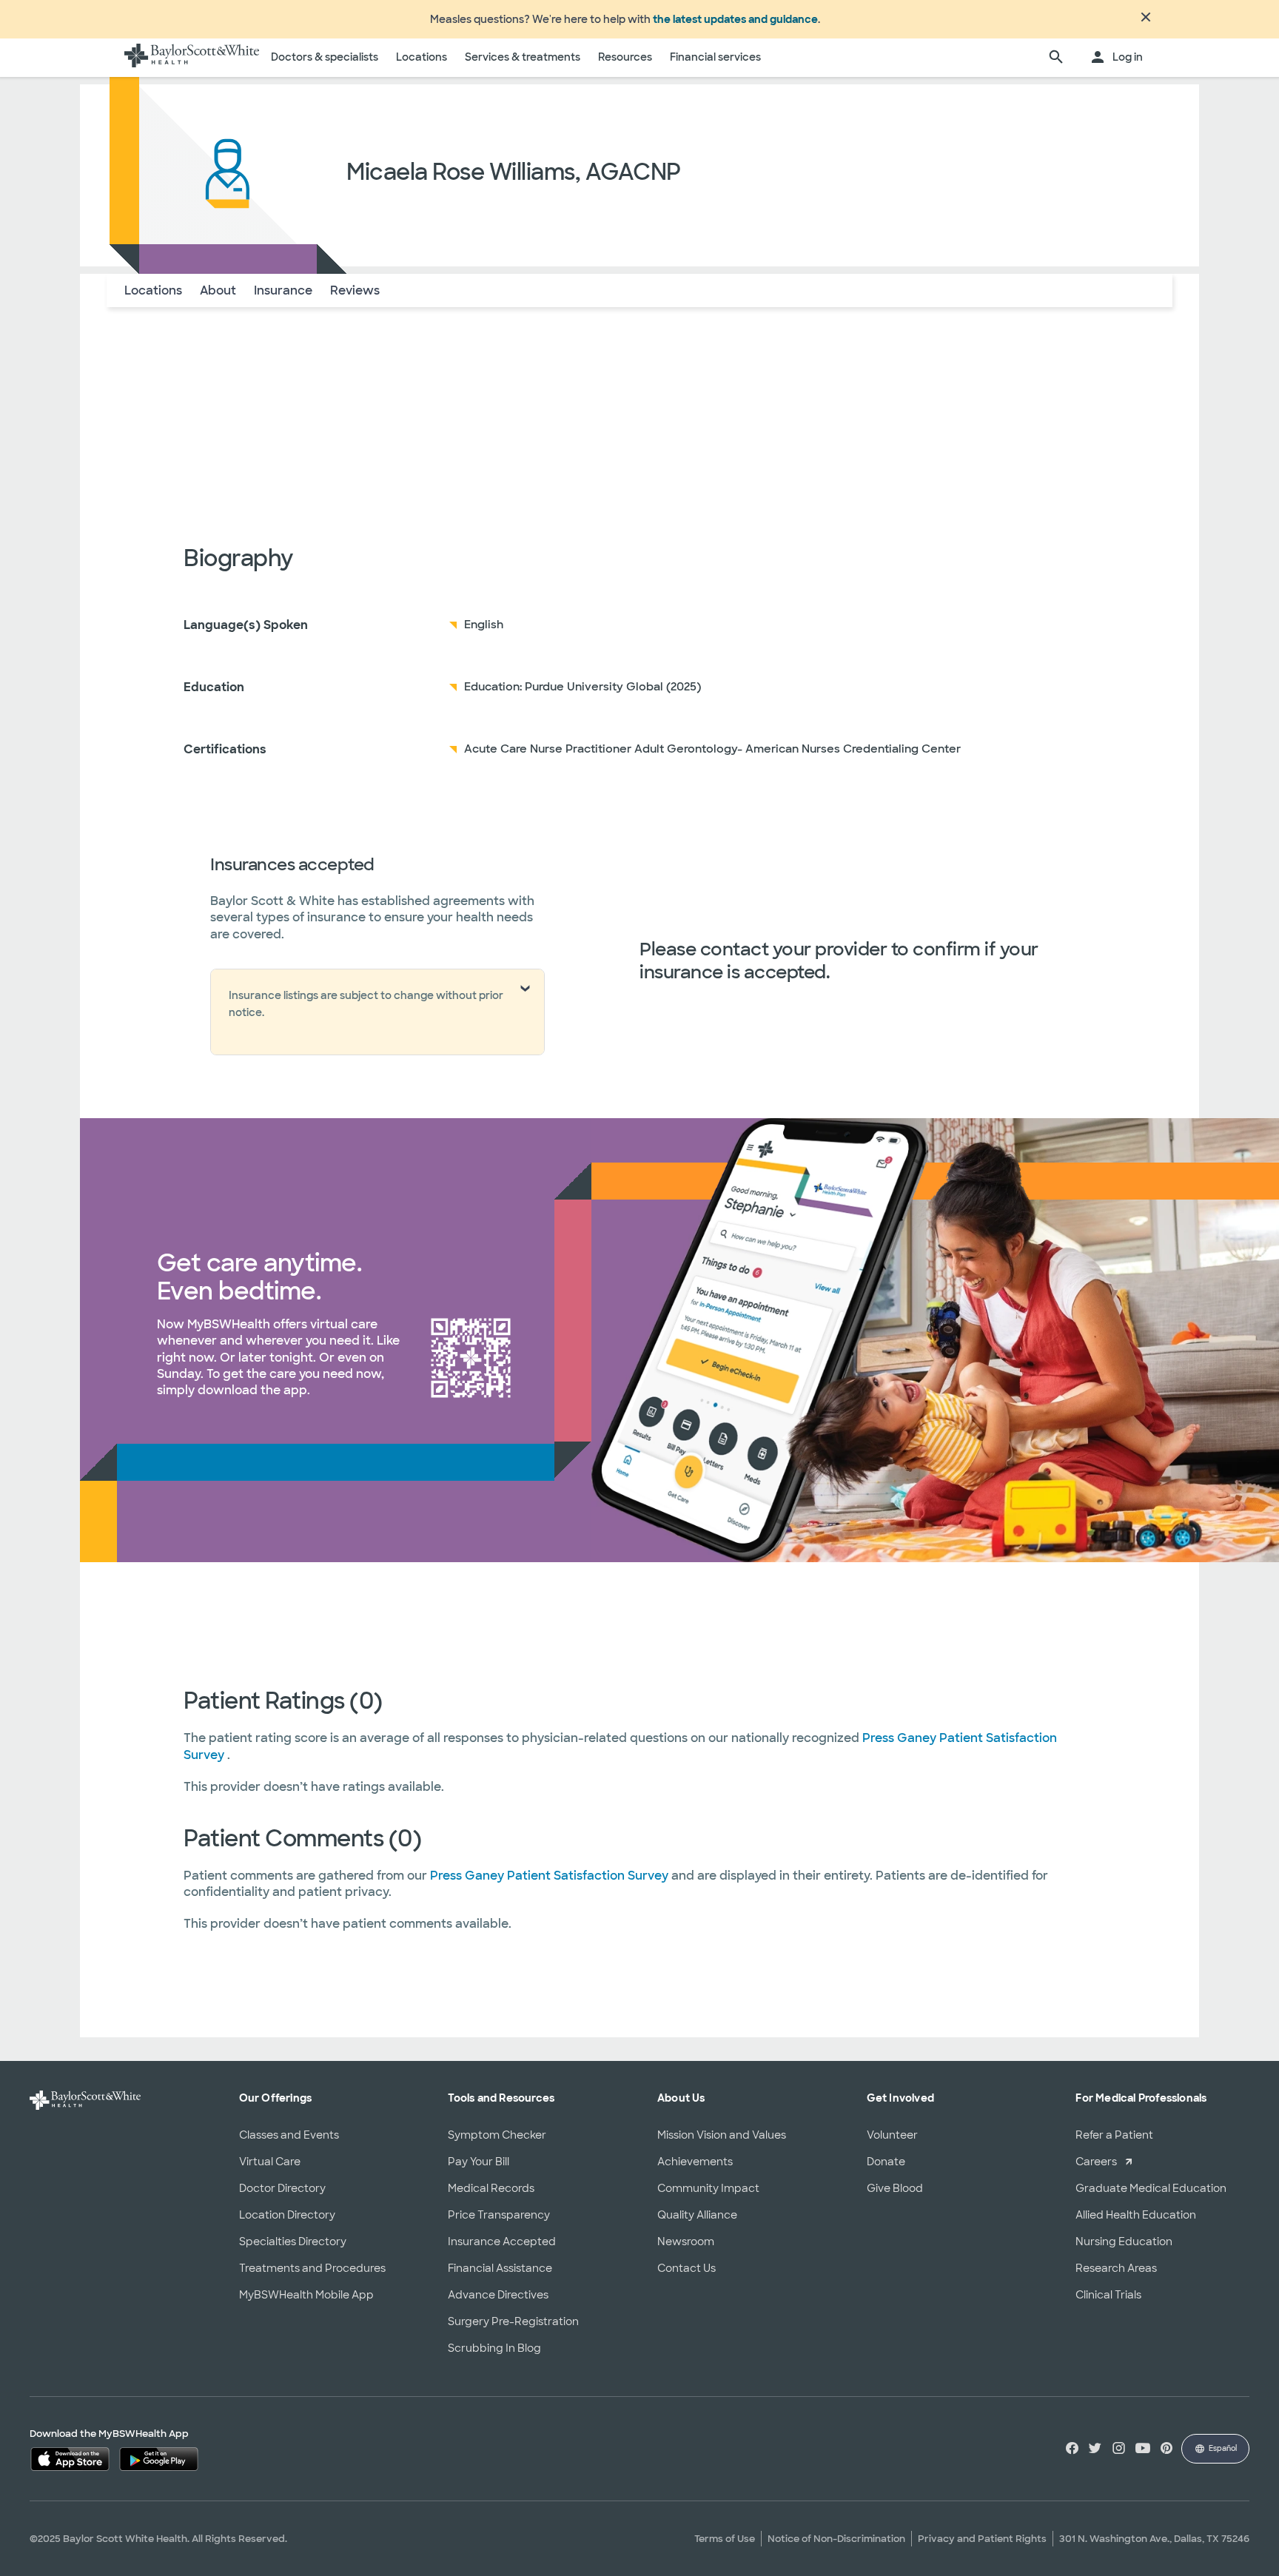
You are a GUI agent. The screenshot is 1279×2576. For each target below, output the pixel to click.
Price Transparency (499, 2215)
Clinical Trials (1108, 2295)
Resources (625, 57)
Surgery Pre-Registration (513, 2321)
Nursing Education (1124, 2242)
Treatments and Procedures (312, 2268)
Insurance (283, 290)
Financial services (715, 57)
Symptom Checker (497, 2135)
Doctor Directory (282, 2188)
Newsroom (686, 2242)
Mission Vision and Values (722, 2135)
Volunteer (892, 2135)
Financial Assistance (500, 2268)
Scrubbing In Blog (494, 2348)
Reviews (355, 290)
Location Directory (287, 2215)
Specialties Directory (293, 2242)
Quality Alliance (697, 2215)
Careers (1096, 2162)
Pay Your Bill (479, 2162)
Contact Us (687, 2268)
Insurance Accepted (502, 2242)
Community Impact (708, 2188)
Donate (886, 2162)
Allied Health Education (1136, 2215)
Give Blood (895, 2188)
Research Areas (1116, 2268)
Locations (422, 57)
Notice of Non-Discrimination (836, 2539)
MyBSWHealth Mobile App (306, 2295)
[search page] (1056, 58)
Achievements (695, 2162)
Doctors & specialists (325, 57)
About (218, 290)
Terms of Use (725, 2539)
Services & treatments (523, 57)
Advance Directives (498, 2295)
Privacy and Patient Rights (982, 2539)
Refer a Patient (1114, 2135)
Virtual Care (270, 2162)
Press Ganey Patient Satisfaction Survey (551, 1876)
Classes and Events (289, 2135)
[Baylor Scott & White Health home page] (192, 58)
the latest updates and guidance (735, 19)
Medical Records (491, 2188)
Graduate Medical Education (1151, 2188)
